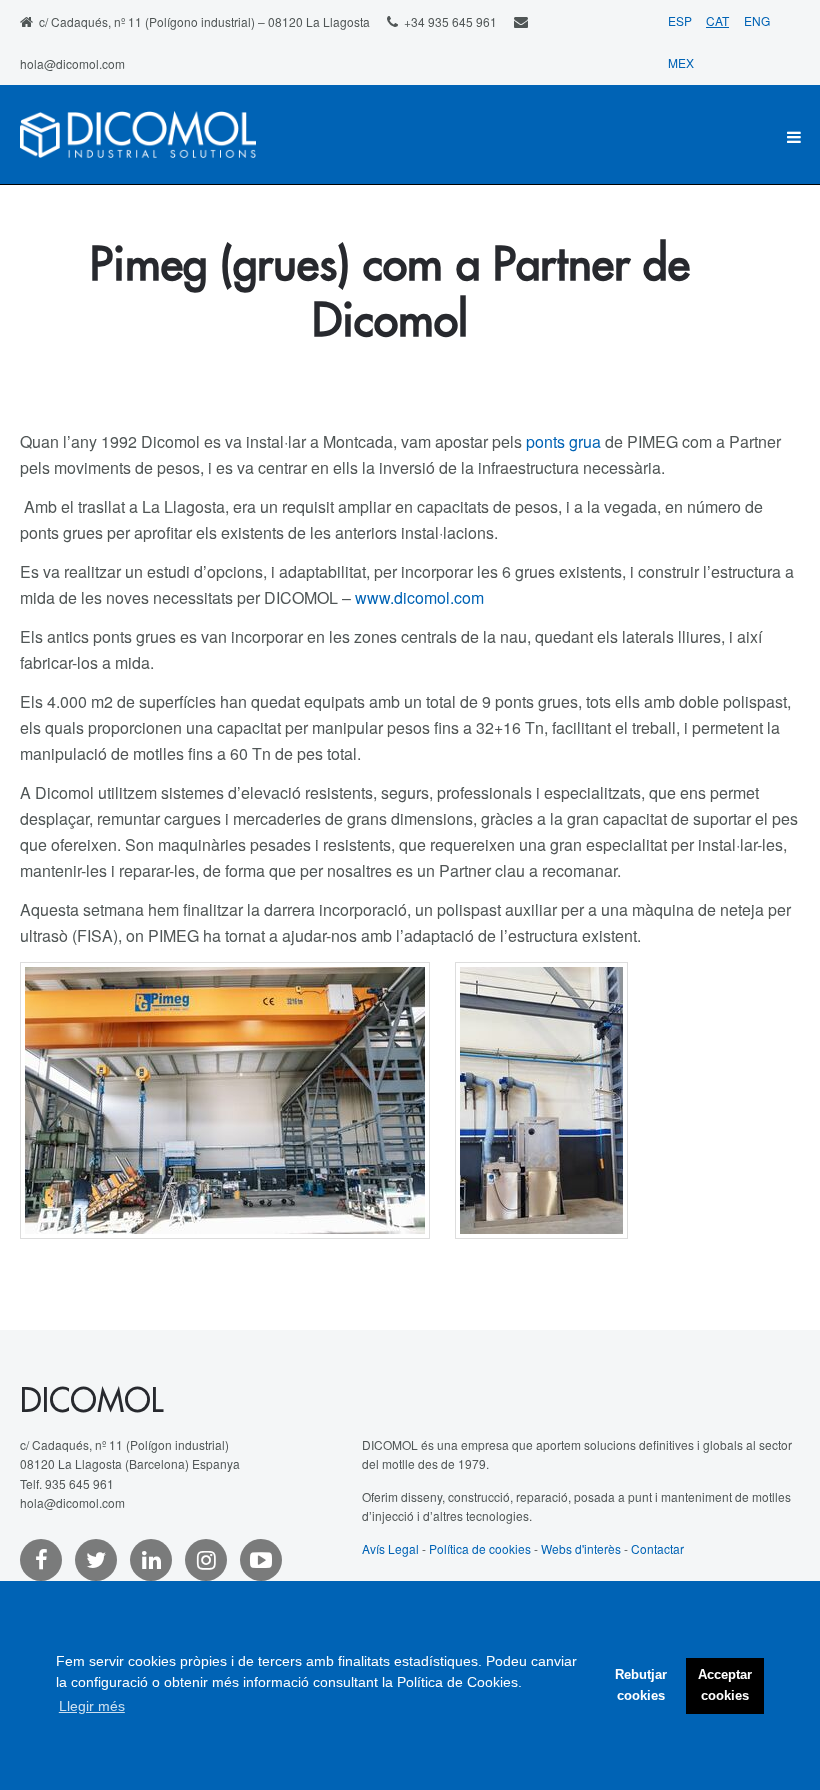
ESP (681, 20)
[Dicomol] (138, 137)
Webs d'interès (581, 1548)
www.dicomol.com (419, 597)
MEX (681, 62)
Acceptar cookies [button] (725, 1685)
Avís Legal (390, 1548)
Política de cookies (480, 1548)
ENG (757, 20)
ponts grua (563, 441)
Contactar (657, 1548)
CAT (717, 20)
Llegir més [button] (92, 1706)
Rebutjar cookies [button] (641, 1685)
